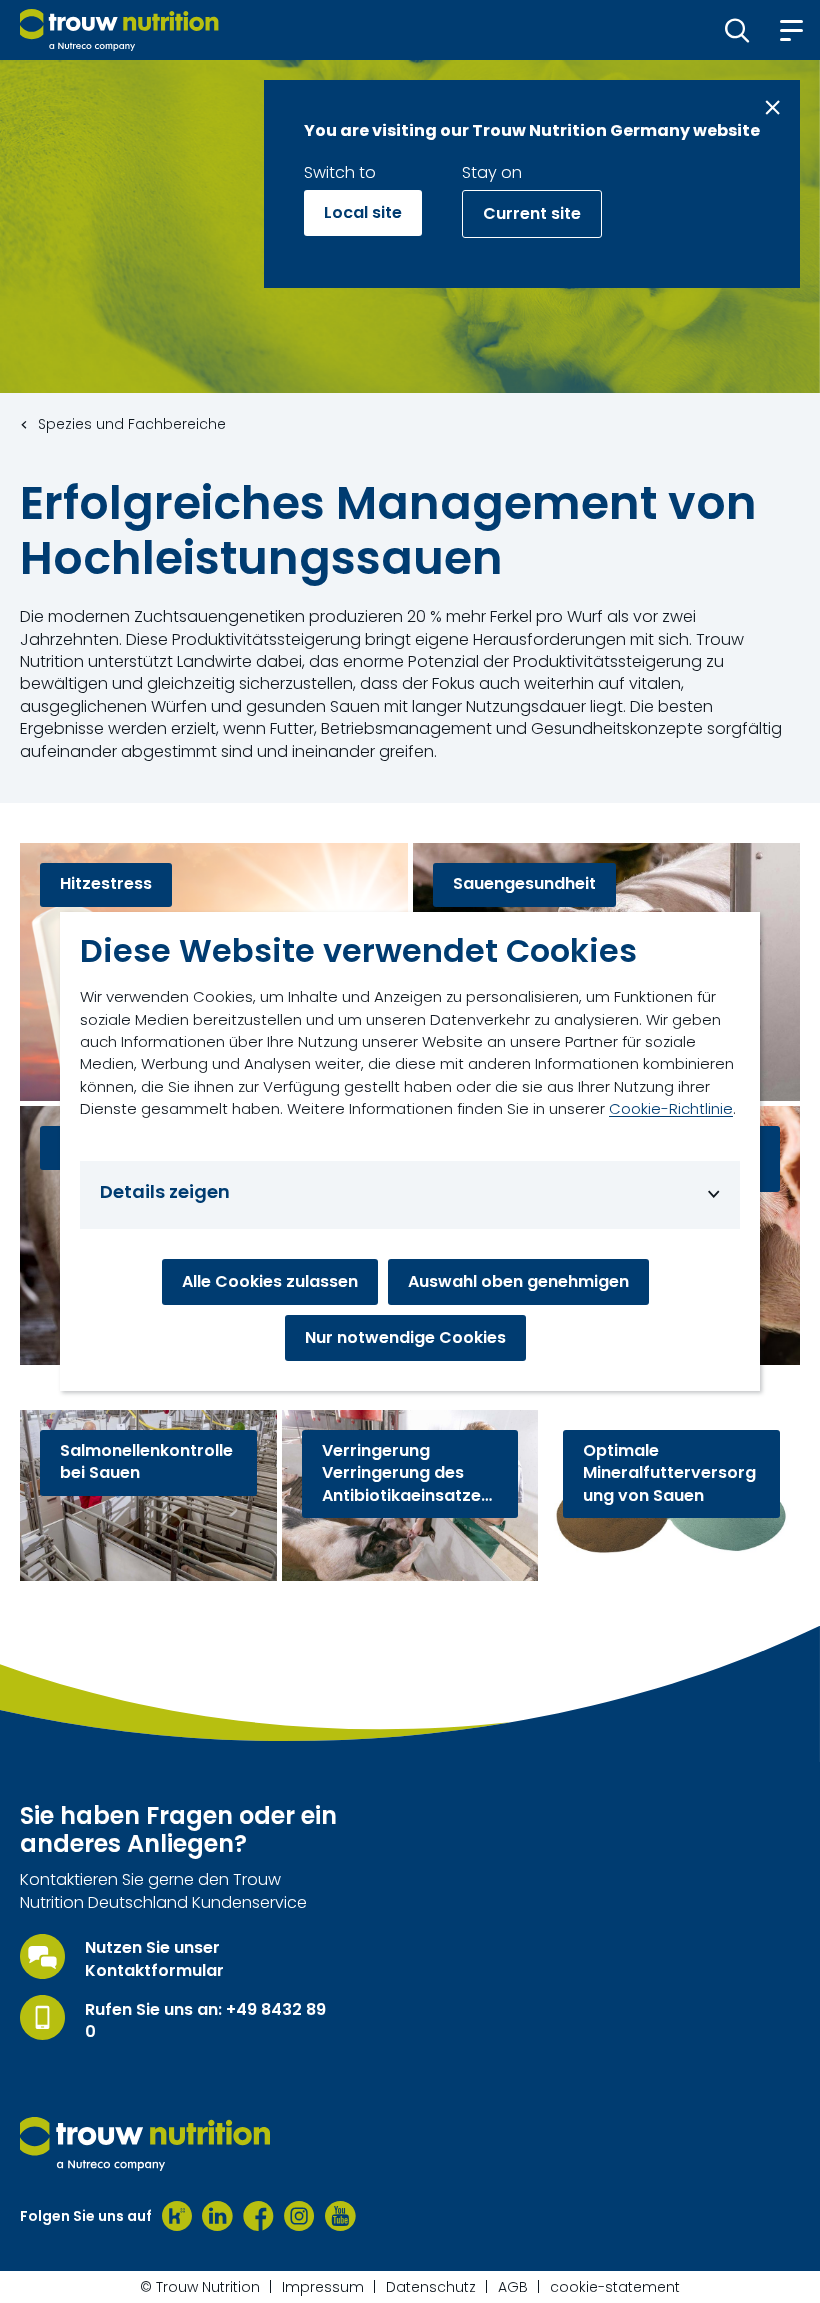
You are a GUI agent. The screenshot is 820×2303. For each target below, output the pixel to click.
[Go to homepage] (119, 30)
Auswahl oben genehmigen (518, 1281)
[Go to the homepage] (145, 2144)
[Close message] (772, 107)
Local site (363, 212)
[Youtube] (340, 2216)
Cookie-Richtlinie (671, 1108)
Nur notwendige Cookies (405, 1337)
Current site (532, 213)
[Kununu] (177, 2216)
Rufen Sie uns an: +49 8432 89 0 (205, 2021)
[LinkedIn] (217, 2216)
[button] (737, 30)
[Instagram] (299, 2216)
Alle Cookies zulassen (270, 1281)
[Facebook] (258, 2216)
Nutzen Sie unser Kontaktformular (154, 1959)
